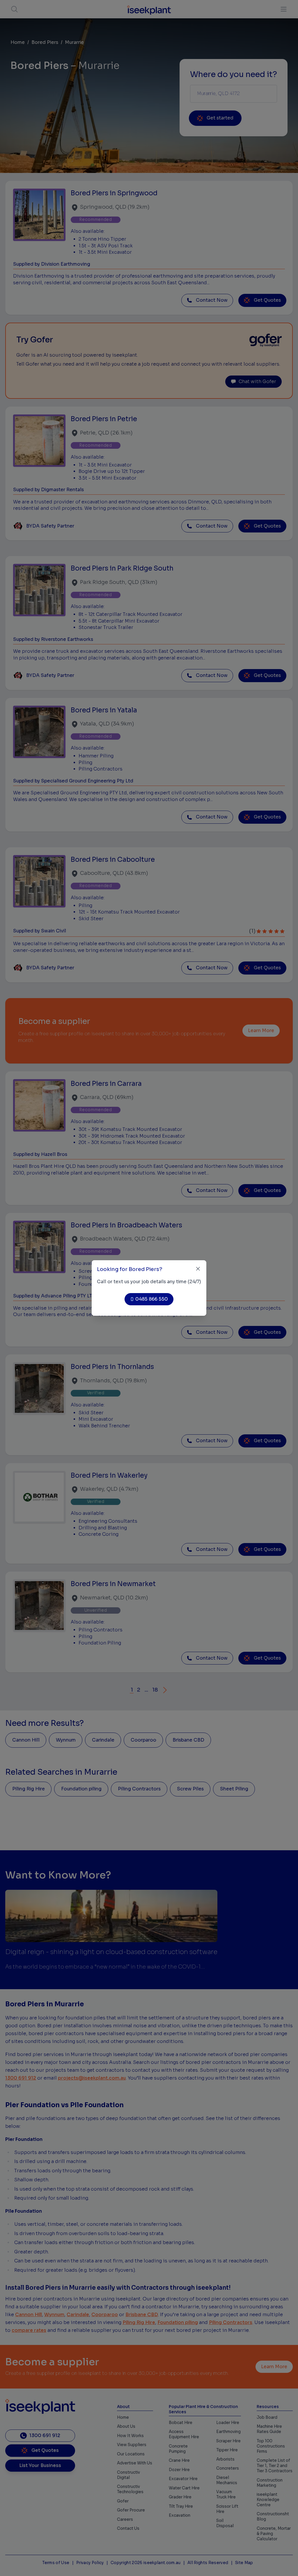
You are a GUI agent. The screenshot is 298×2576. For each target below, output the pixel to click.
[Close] (198, 1269)
